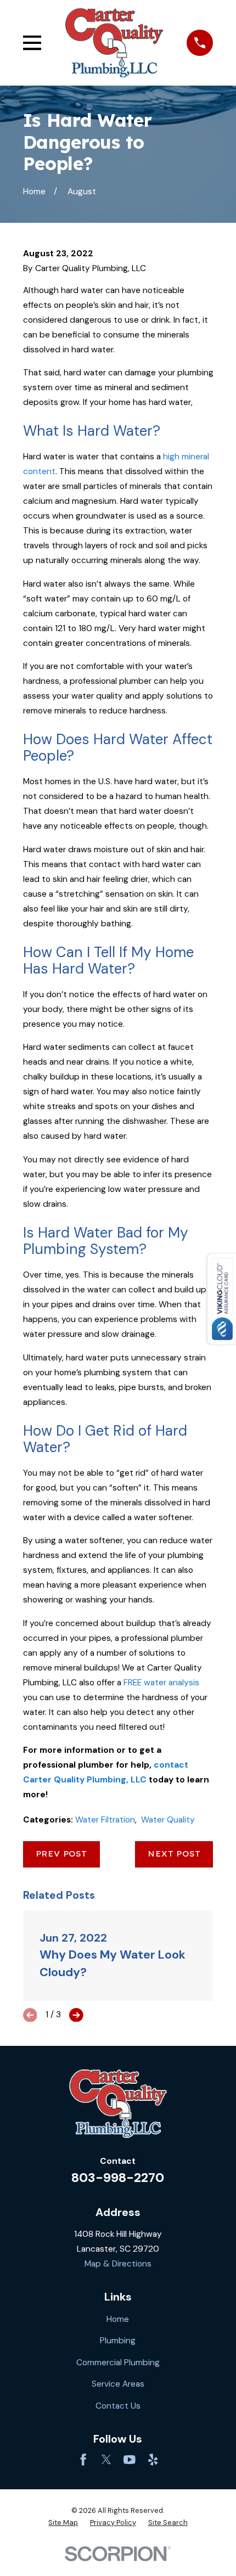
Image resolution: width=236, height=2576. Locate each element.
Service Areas (118, 2384)
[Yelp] (153, 2460)
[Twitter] (106, 2460)
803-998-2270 (118, 2178)
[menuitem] (63, 2523)
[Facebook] (83, 2460)
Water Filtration (105, 1820)
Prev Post (61, 1854)
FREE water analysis (161, 1683)
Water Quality (168, 1820)
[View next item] (76, 2015)
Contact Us (118, 2406)
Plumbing (118, 2341)
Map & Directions (118, 2264)
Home (118, 2319)
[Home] (114, 43)
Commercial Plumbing (118, 2363)
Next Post (174, 1854)
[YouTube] (130, 2460)
